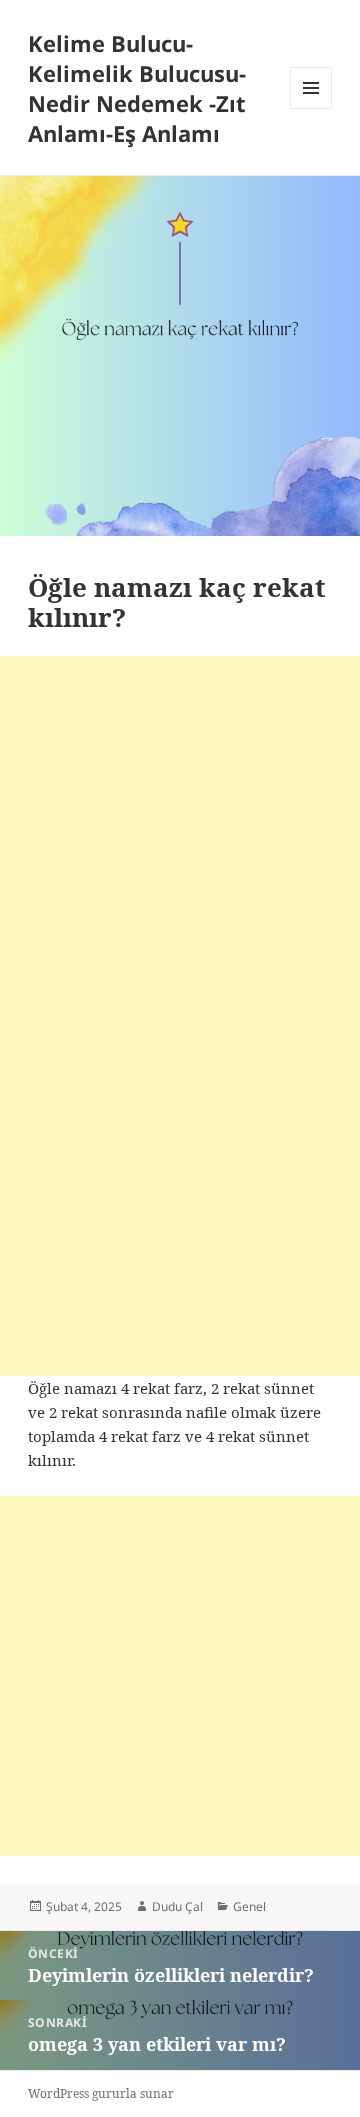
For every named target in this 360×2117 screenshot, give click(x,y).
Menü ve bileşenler (311, 108)
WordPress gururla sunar (101, 2093)
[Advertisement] (180, 836)
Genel (249, 1906)
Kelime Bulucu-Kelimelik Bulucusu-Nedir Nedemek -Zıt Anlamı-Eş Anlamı (137, 88)
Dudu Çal (177, 1906)
